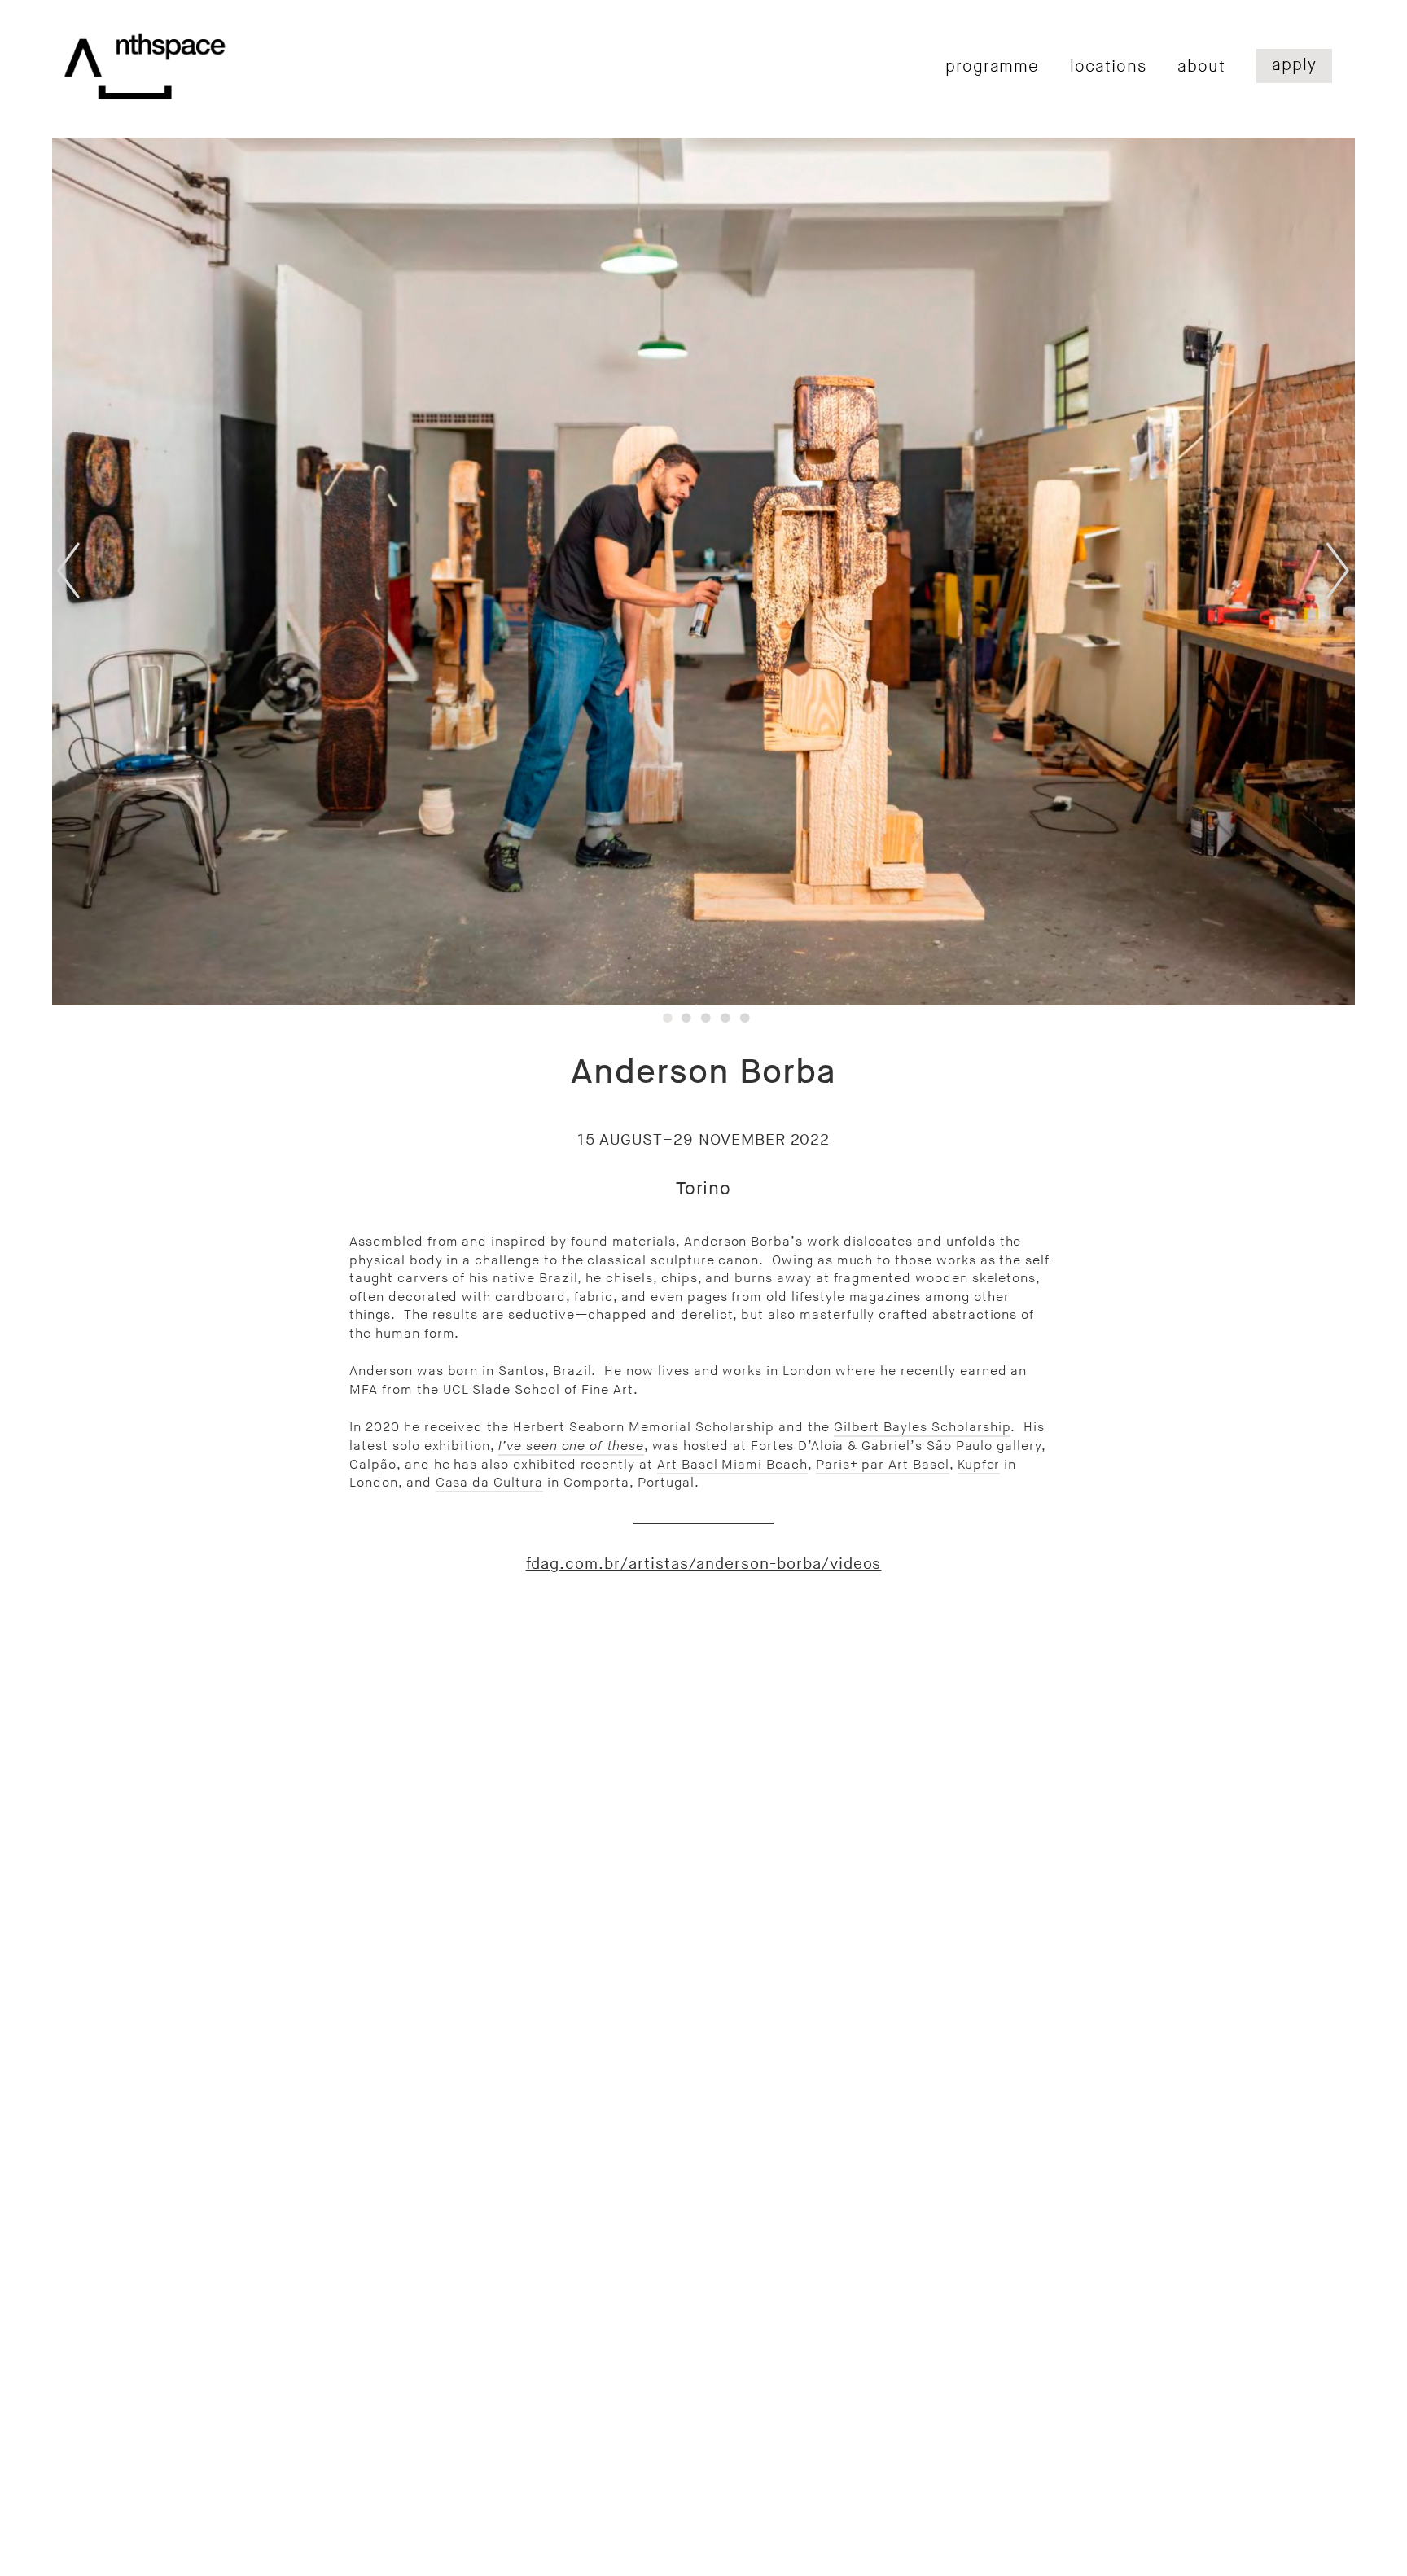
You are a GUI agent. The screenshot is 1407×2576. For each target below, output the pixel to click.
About (1201, 67)
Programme (993, 67)
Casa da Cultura (489, 1483)
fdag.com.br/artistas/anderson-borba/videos (704, 1564)
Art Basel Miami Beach (732, 1465)
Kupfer (979, 1465)
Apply (1294, 65)
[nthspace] (145, 66)
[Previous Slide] (88, 571)
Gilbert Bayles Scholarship (923, 1427)
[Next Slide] (1319, 571)
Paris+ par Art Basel (883, 1465)
